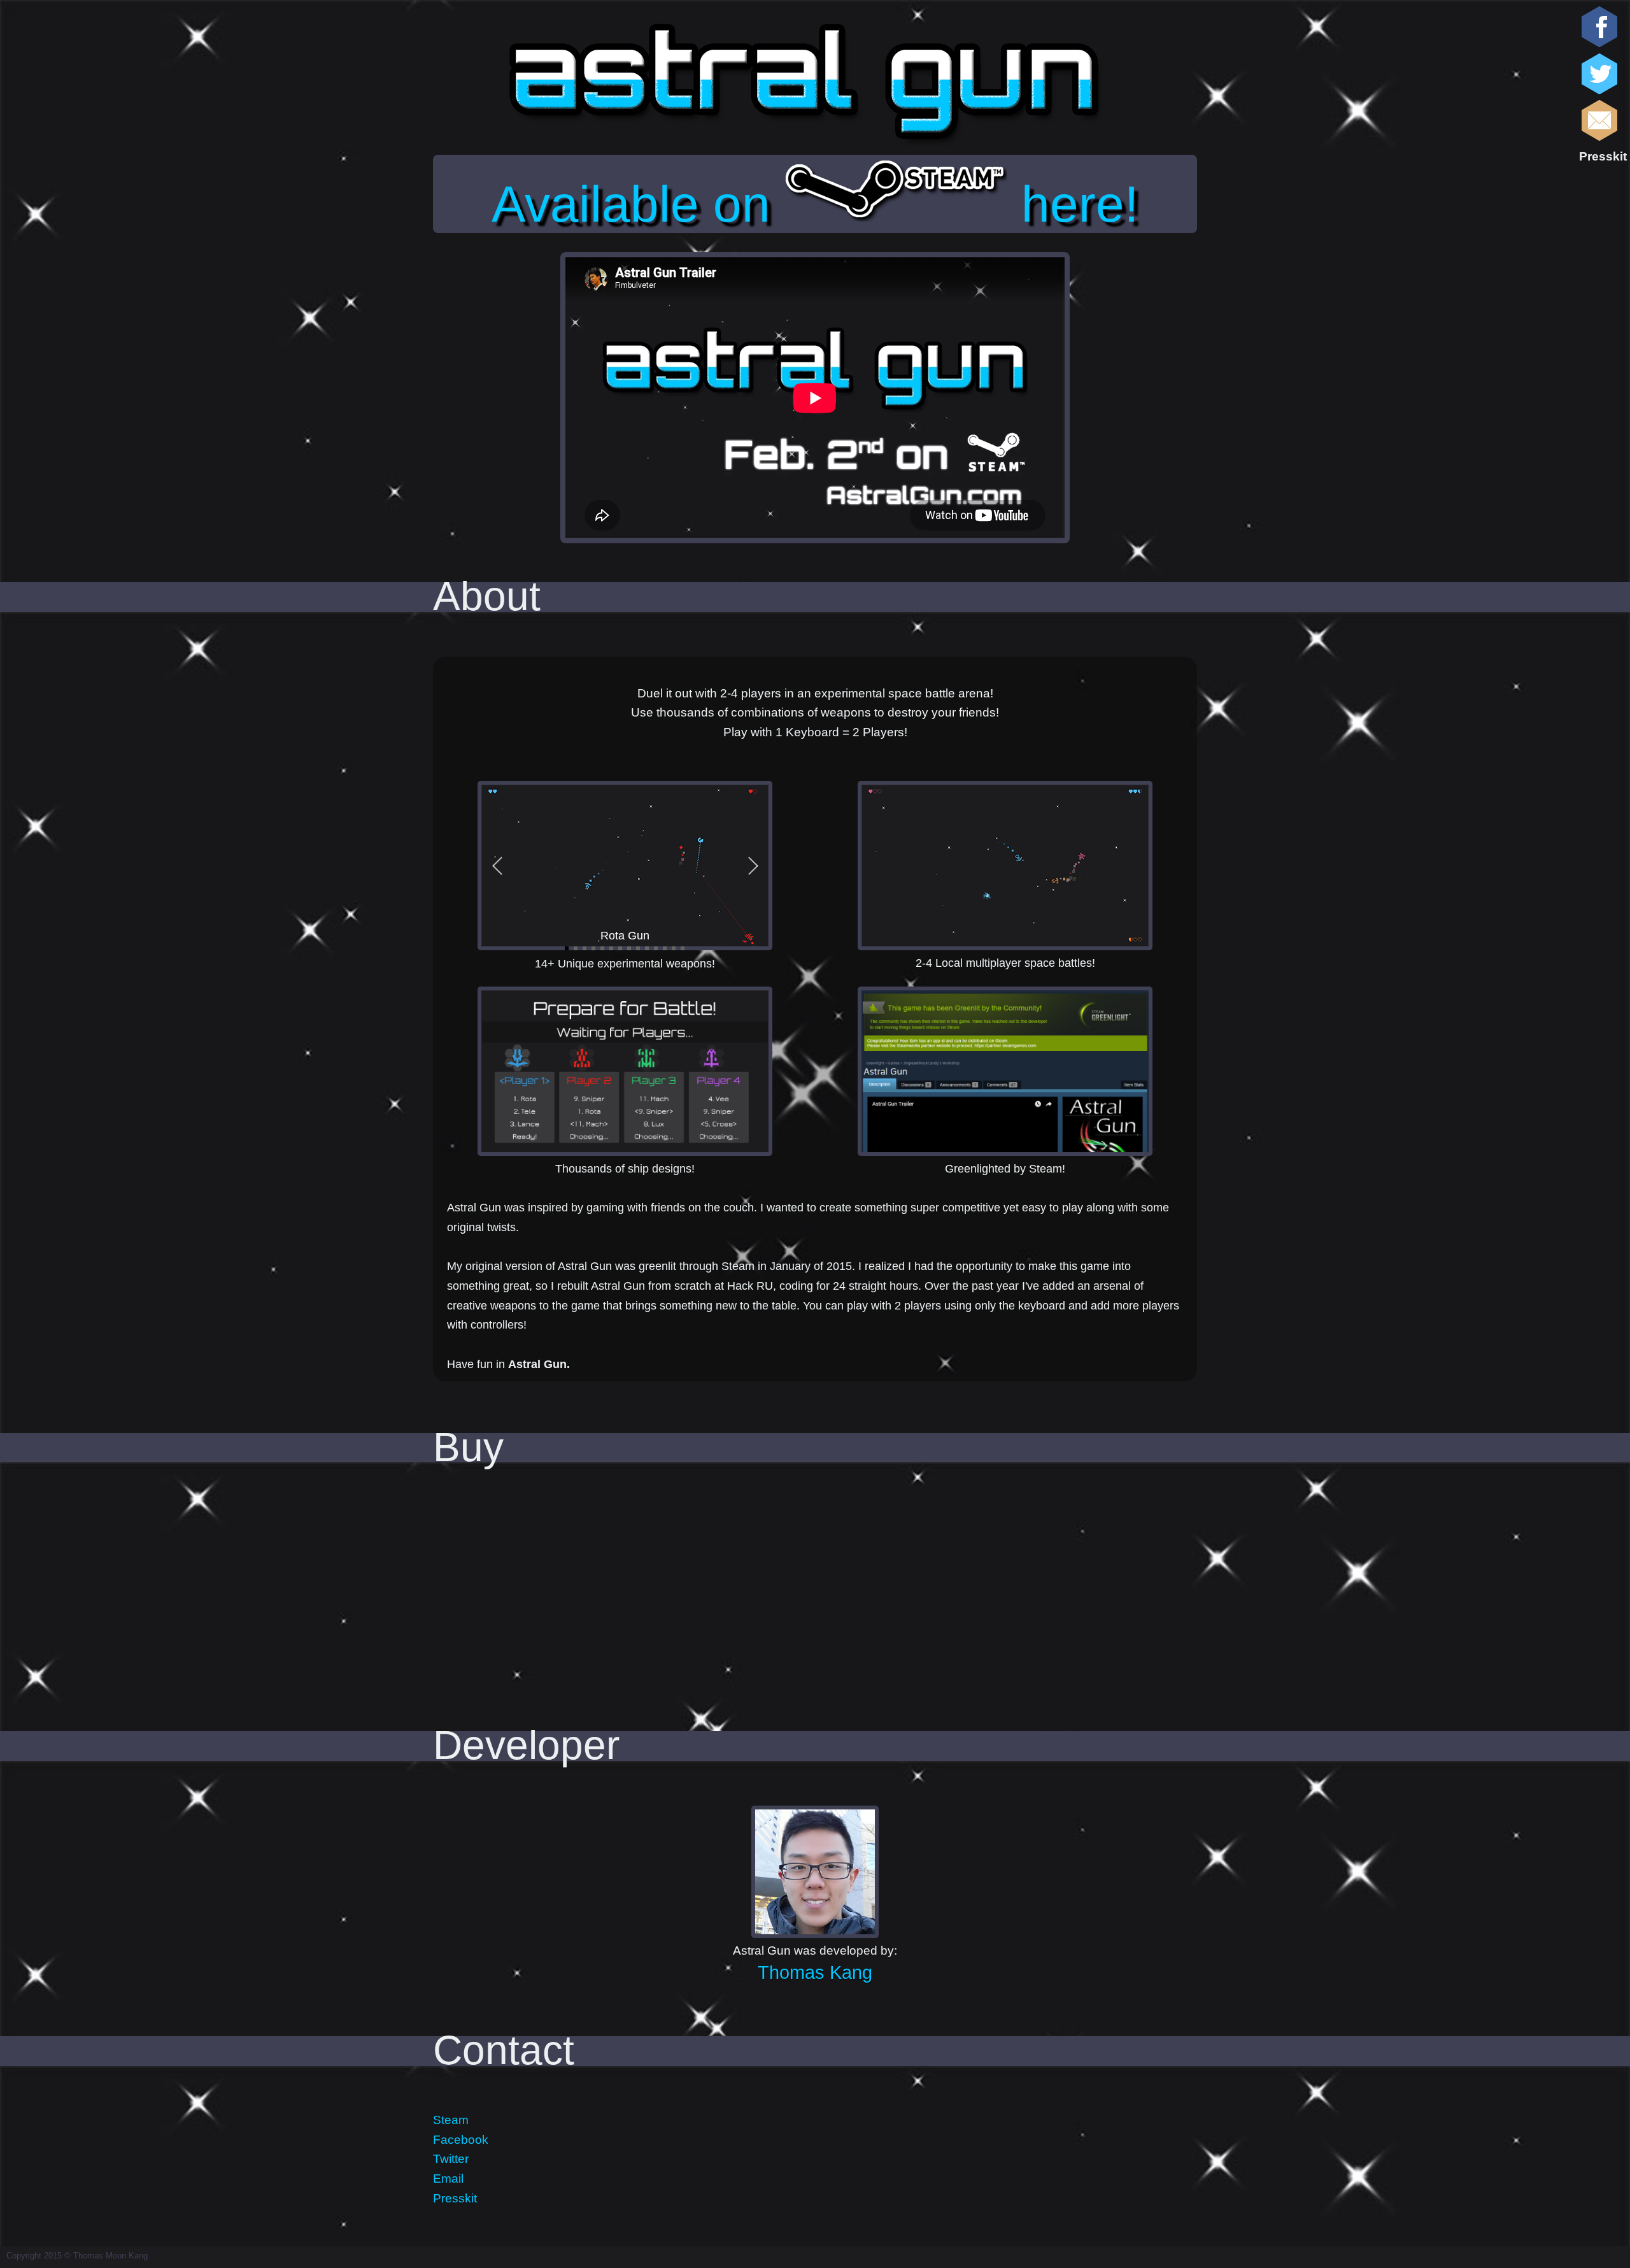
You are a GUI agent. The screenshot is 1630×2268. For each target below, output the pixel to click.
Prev (498, 866)
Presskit (1603, 156)
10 (647, 948)
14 (683, 948)
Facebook (461, 2140)
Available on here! (815, 204)
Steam (451, 2120)
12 (665, 948)
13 (674, 948)
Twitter (451, 2159)
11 (656, 948)
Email (448, 2179)
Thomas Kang (815, 1972)
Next (752, 866)
